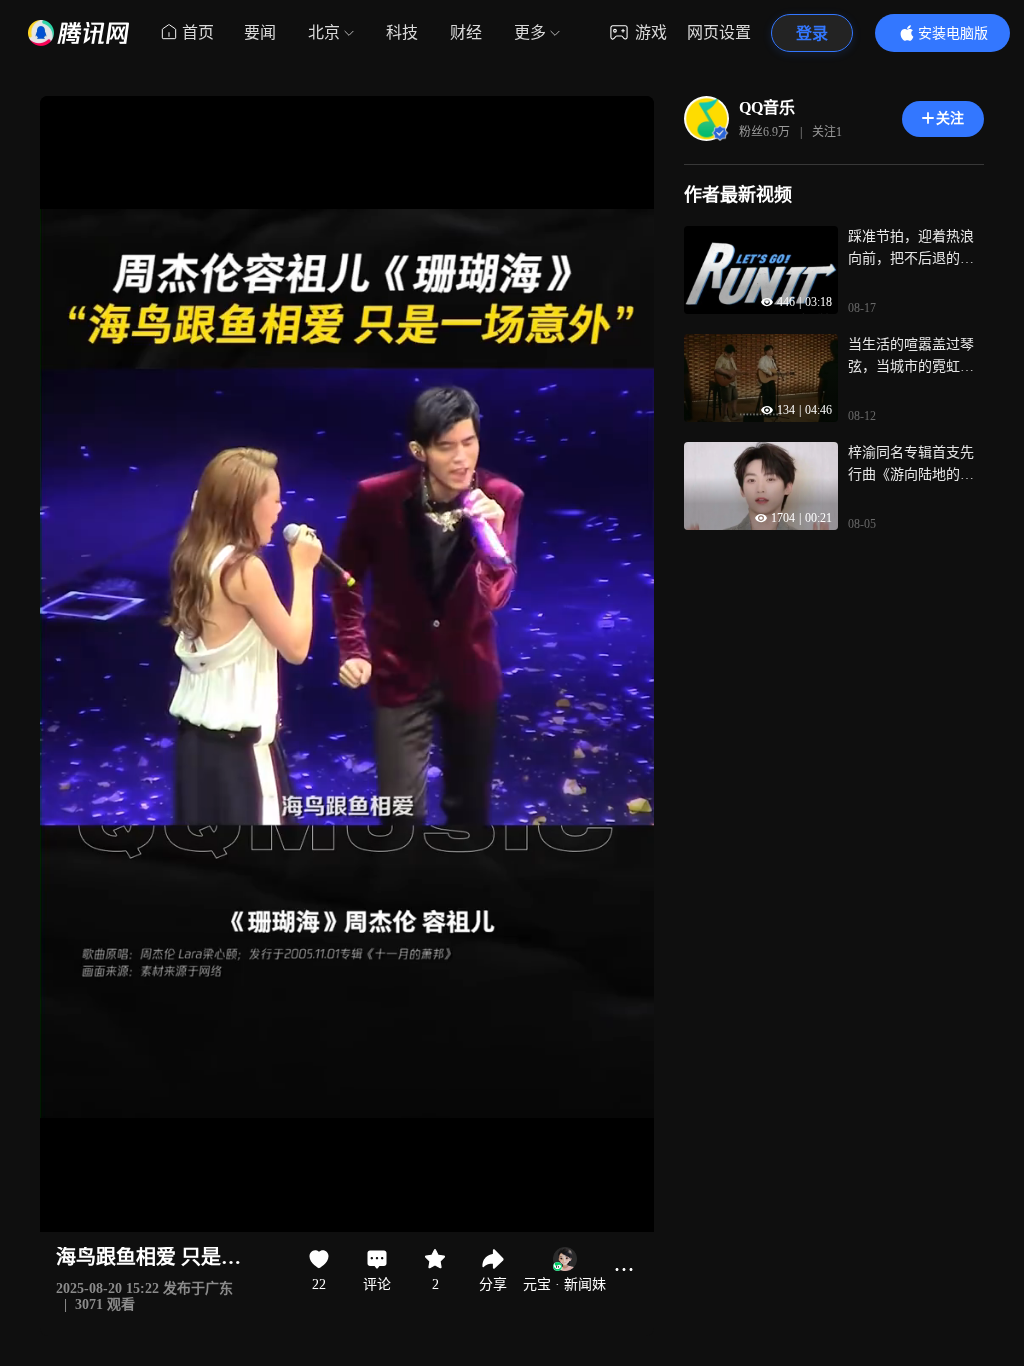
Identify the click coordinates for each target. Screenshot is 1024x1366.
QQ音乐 (767, 107)
